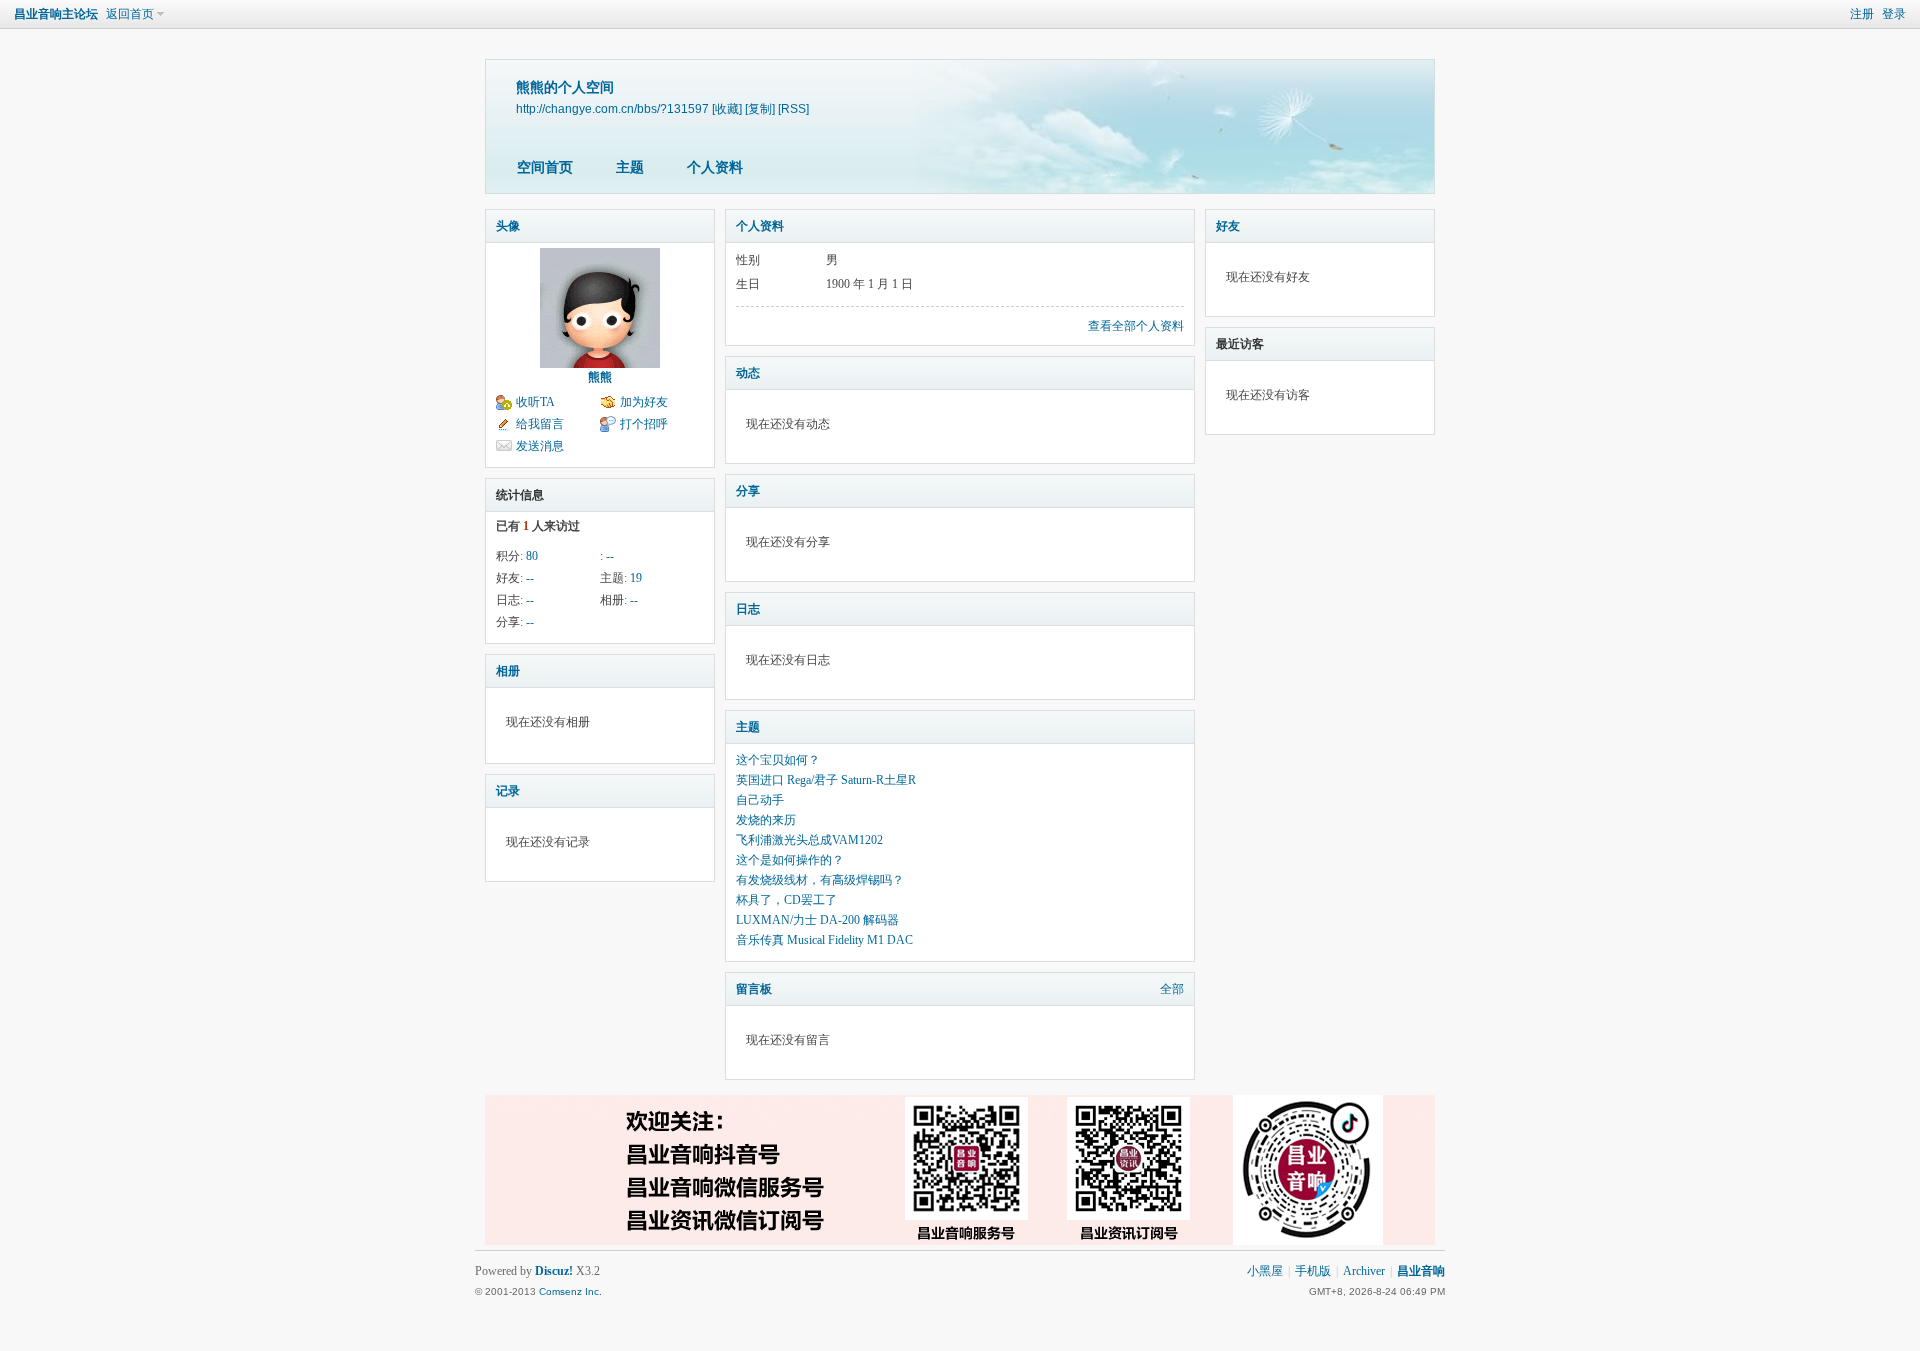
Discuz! (554, 1271)
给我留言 (540, 424)
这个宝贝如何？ (778, 760)
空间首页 (545, 167)
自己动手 (760, 800)
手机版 (1313, 1271)
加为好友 (644, 402)
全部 (1172, 989)
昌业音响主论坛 (56, 14)
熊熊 (600, 377)
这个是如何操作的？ (790, 860)
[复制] (760, 108)
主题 (630, 167)
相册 (508, 671)
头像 (508, 226)
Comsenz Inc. (570, 1291)
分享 (748, 491)
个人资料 (715, 167)
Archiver (1364, 1271)
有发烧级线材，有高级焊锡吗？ (820, 880)
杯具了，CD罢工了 (786, 900)
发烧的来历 (766, 820)
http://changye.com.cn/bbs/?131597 (612, 108)
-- (610, 556)
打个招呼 (644, 424)
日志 (748, 609)
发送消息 (540, 446)
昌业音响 (1421, 1271)
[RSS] (793, 108)
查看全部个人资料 (1136, 326)
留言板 (754, 989)
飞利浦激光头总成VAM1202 (809, 840)
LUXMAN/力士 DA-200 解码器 (817, 920)
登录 (1894, 14)
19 (636, 578)
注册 (1862, 14)
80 (532, 556)
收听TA (535, 402)
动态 (748, 373)
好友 (1228, 226)
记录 (508, 791)
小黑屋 (1265, 1271)
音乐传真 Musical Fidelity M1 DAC (824, 940)
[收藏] (727, 108)
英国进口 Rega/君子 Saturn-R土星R (826, 780)
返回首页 (130, 14)
